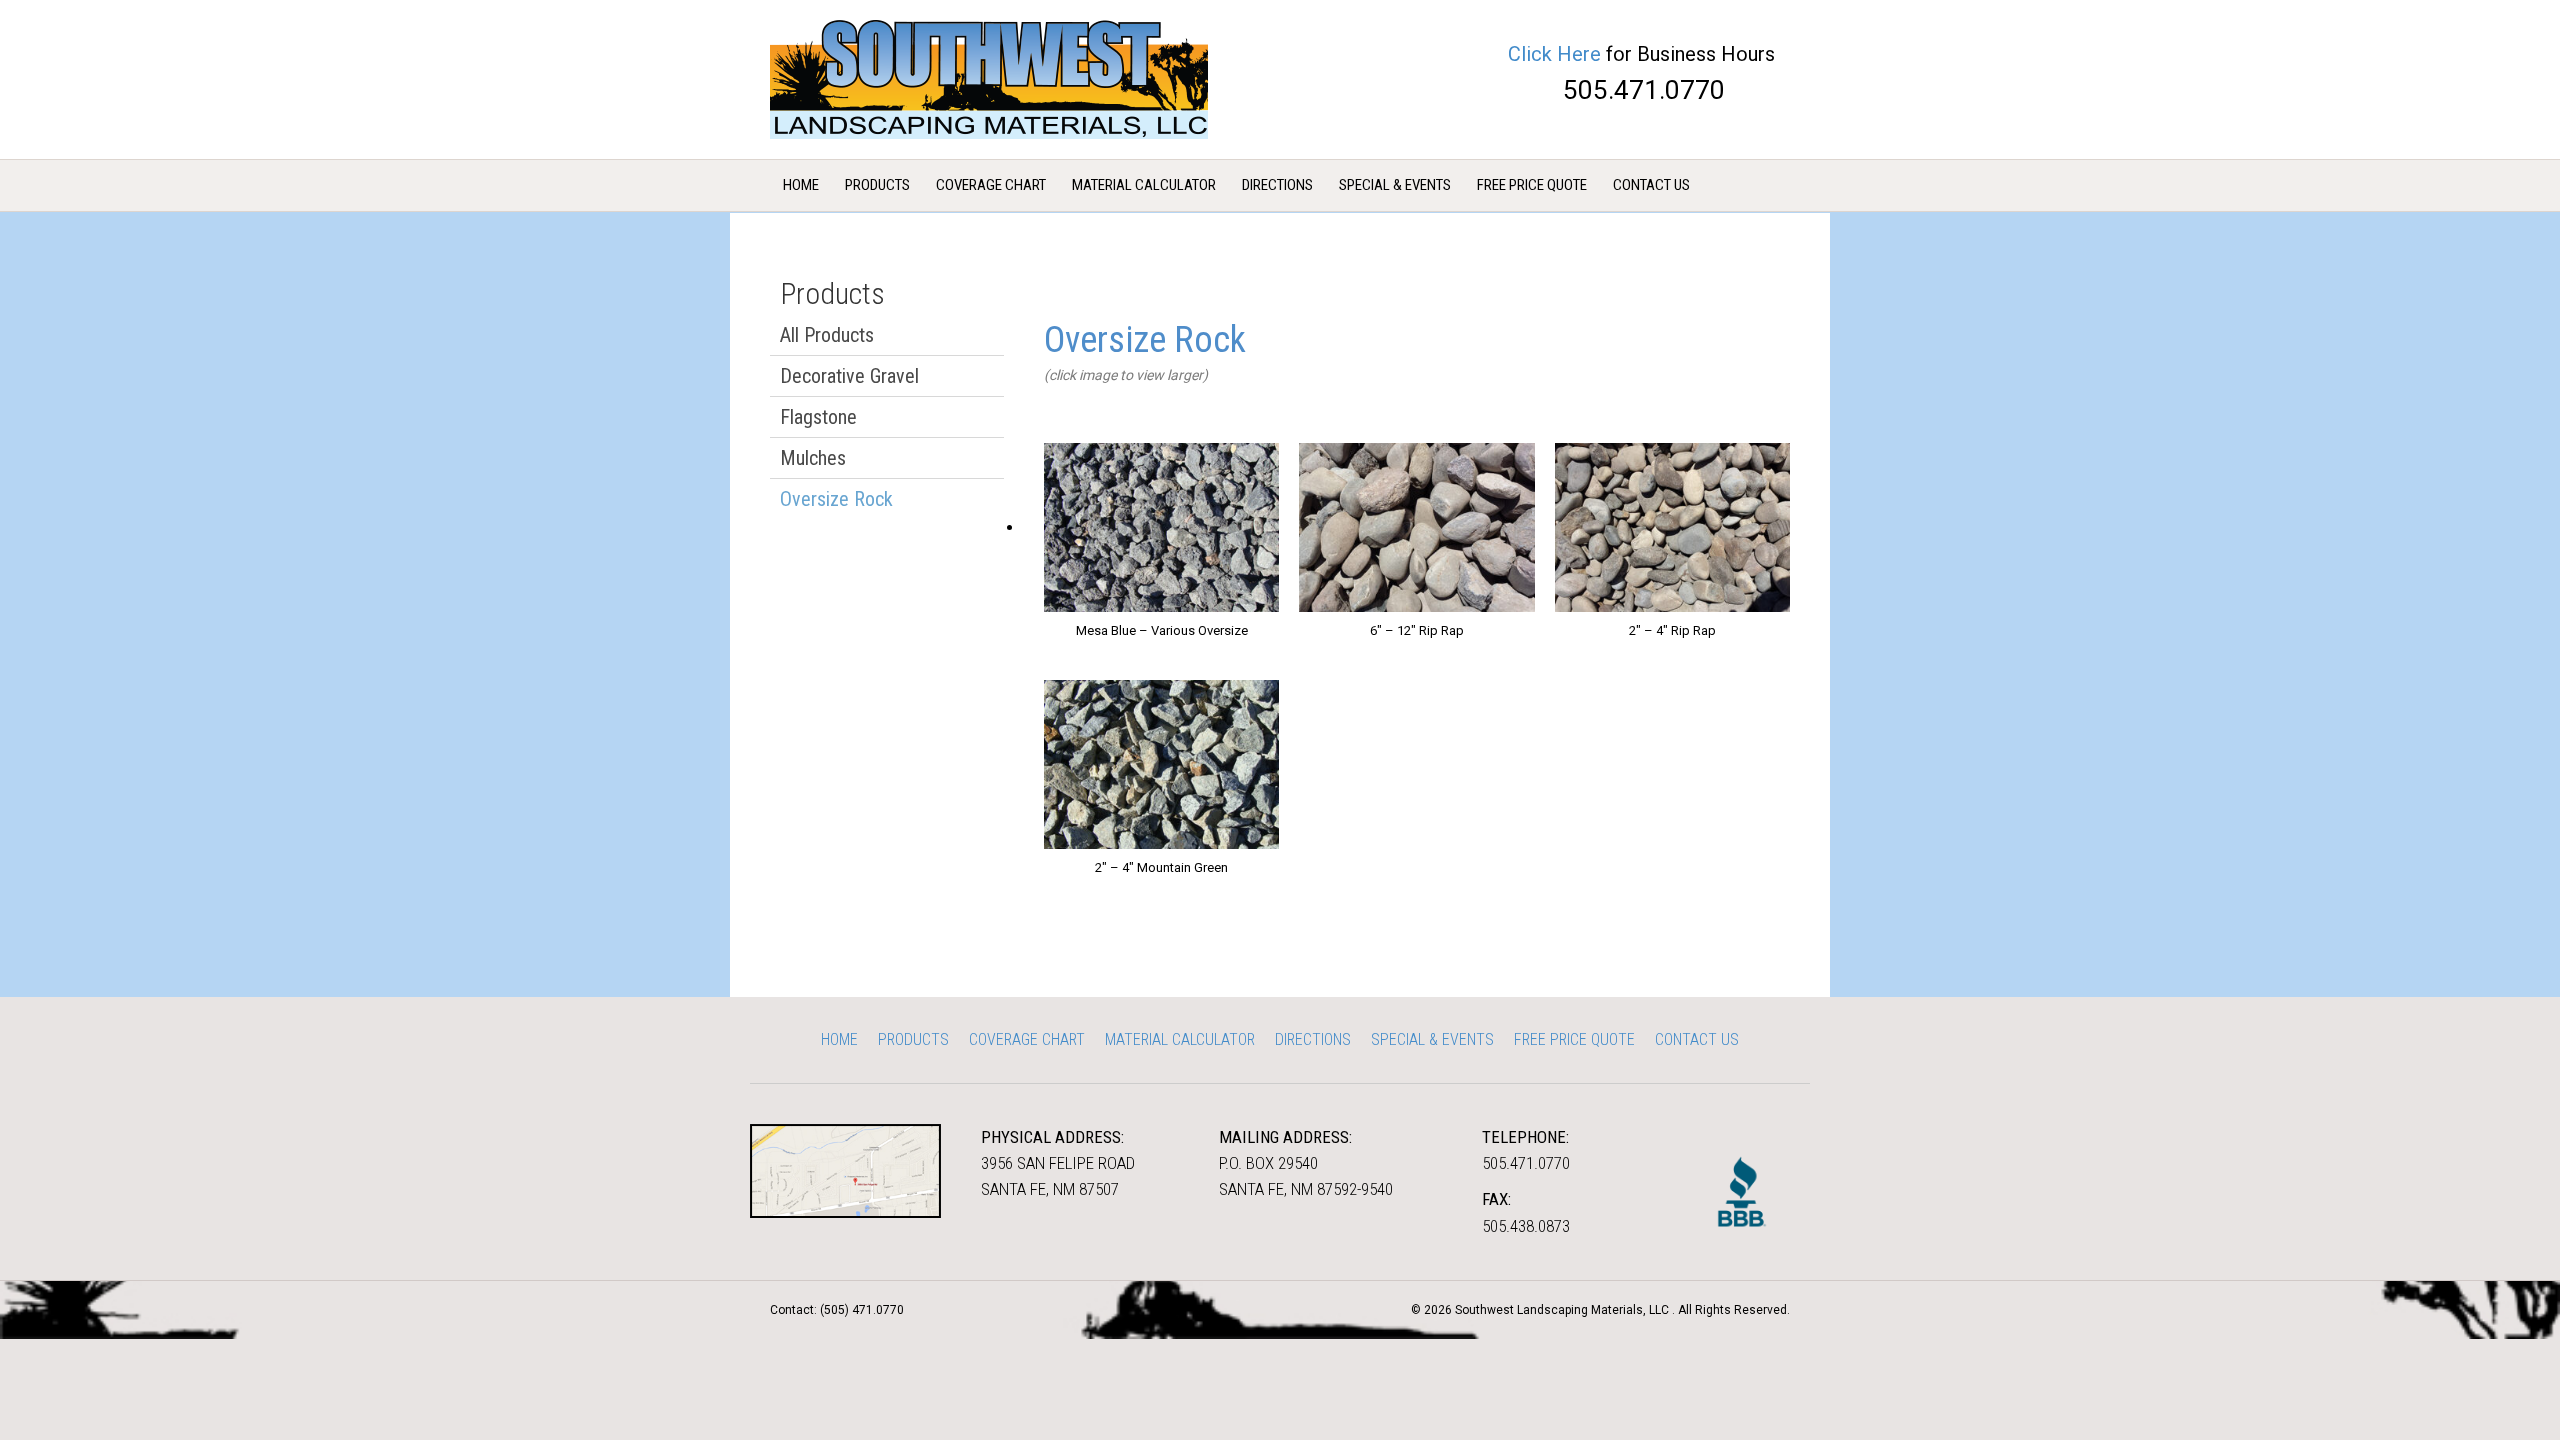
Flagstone (818, 417)
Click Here (1554, 54)
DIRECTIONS (1277, 185)
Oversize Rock (836, 499)
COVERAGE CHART (991, 185)
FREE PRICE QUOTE (1532, 185)
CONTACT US (1651, 185)
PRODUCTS (877, 185)
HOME (801, 185)
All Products (827, 335)
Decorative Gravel (849, 376)
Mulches (813, 458)
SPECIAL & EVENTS (1395, 185)
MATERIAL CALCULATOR (1144, 185)
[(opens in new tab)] (845, 1170)
